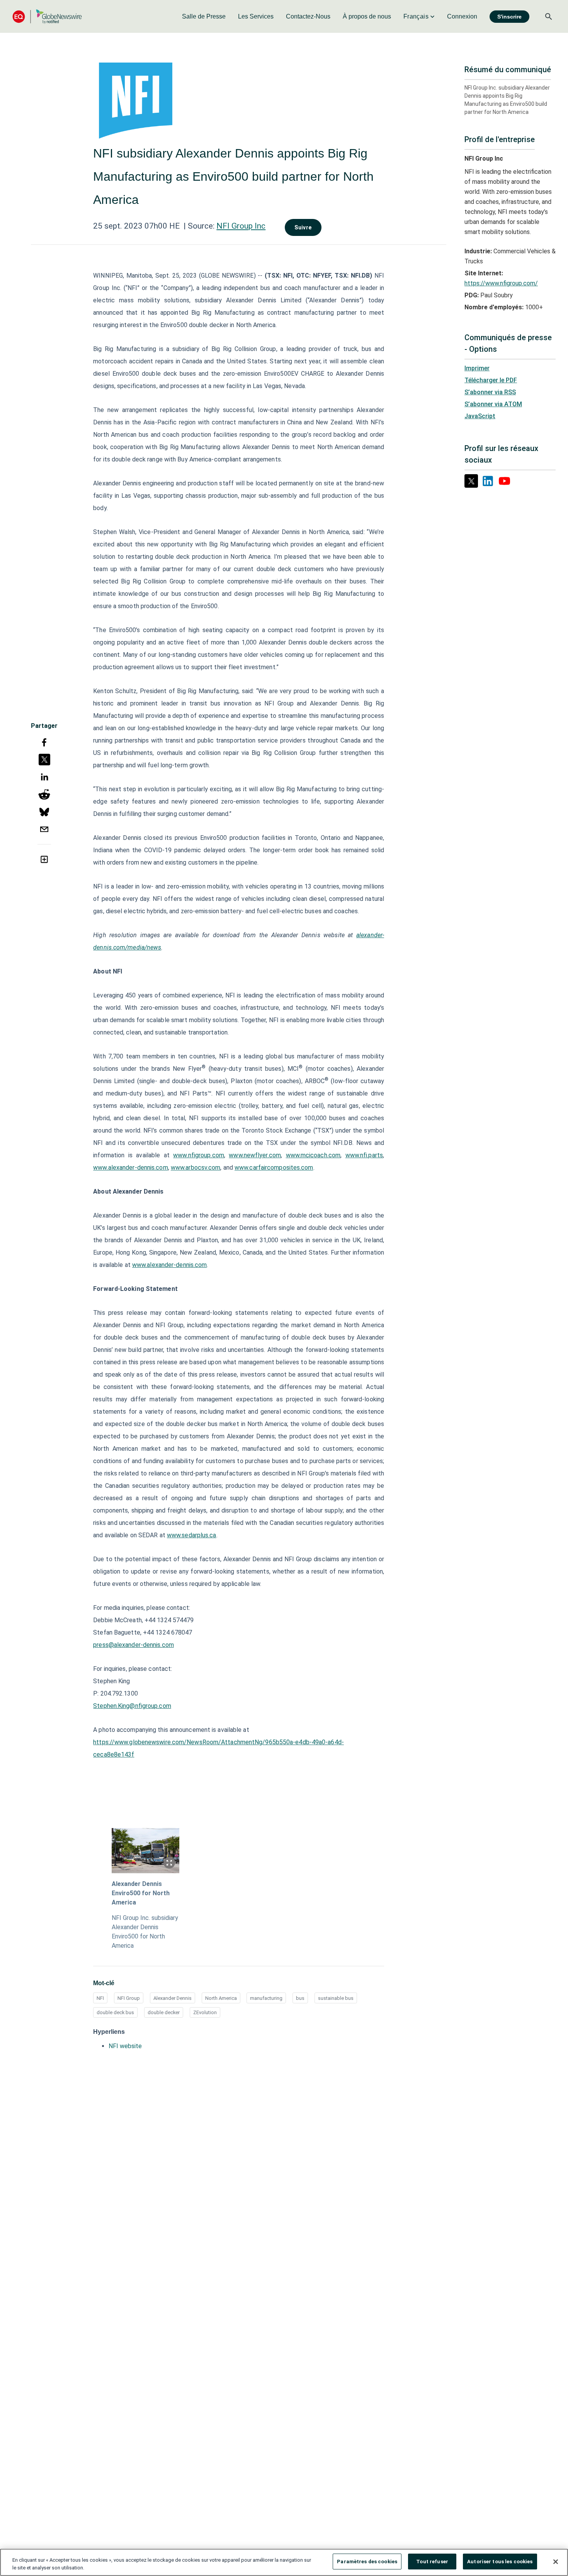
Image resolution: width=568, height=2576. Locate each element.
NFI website (125, 2046)
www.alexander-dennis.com (130, 1168)
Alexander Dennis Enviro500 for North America (141, 1893)
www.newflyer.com (255, 1155)
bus (300, 1998)
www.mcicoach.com (313, 1155)
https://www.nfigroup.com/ (501, 283)
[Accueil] (47, 16)
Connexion (462, 16)
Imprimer (477, 368)
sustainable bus (336, 1998)
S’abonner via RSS (490, 392)
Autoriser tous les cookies (500, 2562)
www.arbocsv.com (196, 1168)
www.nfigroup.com (199, 1155)
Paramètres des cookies (367, 2562)
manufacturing (266, 1998)
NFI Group (129, 1998)
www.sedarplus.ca (192, 1535)
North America (221, 1998)
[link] (204, 17)
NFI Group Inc (241, 226)
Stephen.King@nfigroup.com (132, 1706)
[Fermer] (556, 2562)
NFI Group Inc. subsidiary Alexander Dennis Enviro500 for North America (145, 1932)
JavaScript (480, 416)
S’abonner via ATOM (493, 404)
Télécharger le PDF (491, 380)
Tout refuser (432, 2562)
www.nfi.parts (364, 1155)
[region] (284, 2562)
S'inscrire (509, 17)
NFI (100, 1998)
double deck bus (115, 2012)
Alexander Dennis (173, 1998)
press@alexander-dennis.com (133, 1645)
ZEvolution (205, 2012)
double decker (164, 2012)
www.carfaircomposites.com (274, 1168)
